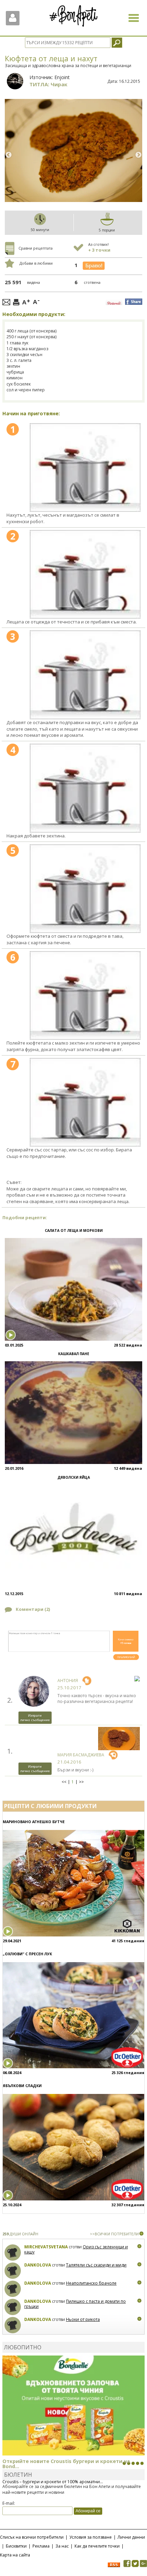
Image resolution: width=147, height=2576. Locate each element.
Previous (9, 155)
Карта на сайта (15, 2555)
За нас (62, 2546)
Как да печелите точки (97, 2546)
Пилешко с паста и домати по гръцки (75, 2304)
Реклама (41, 2546)
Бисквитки (16, 2546)
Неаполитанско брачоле (91, 2283)
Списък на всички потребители (32, 2537)
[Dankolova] (13, 2271)
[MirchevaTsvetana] (13, 2253)
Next (138, 155)
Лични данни (131, 2537)
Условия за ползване (91, 2537)
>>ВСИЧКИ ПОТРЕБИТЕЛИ (114, 2234)
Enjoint (62, 77)
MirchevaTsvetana (46, 2247)
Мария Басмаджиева (81, 1755)
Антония (68, 1681)
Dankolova (38, 2265)
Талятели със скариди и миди (96, 2265)
